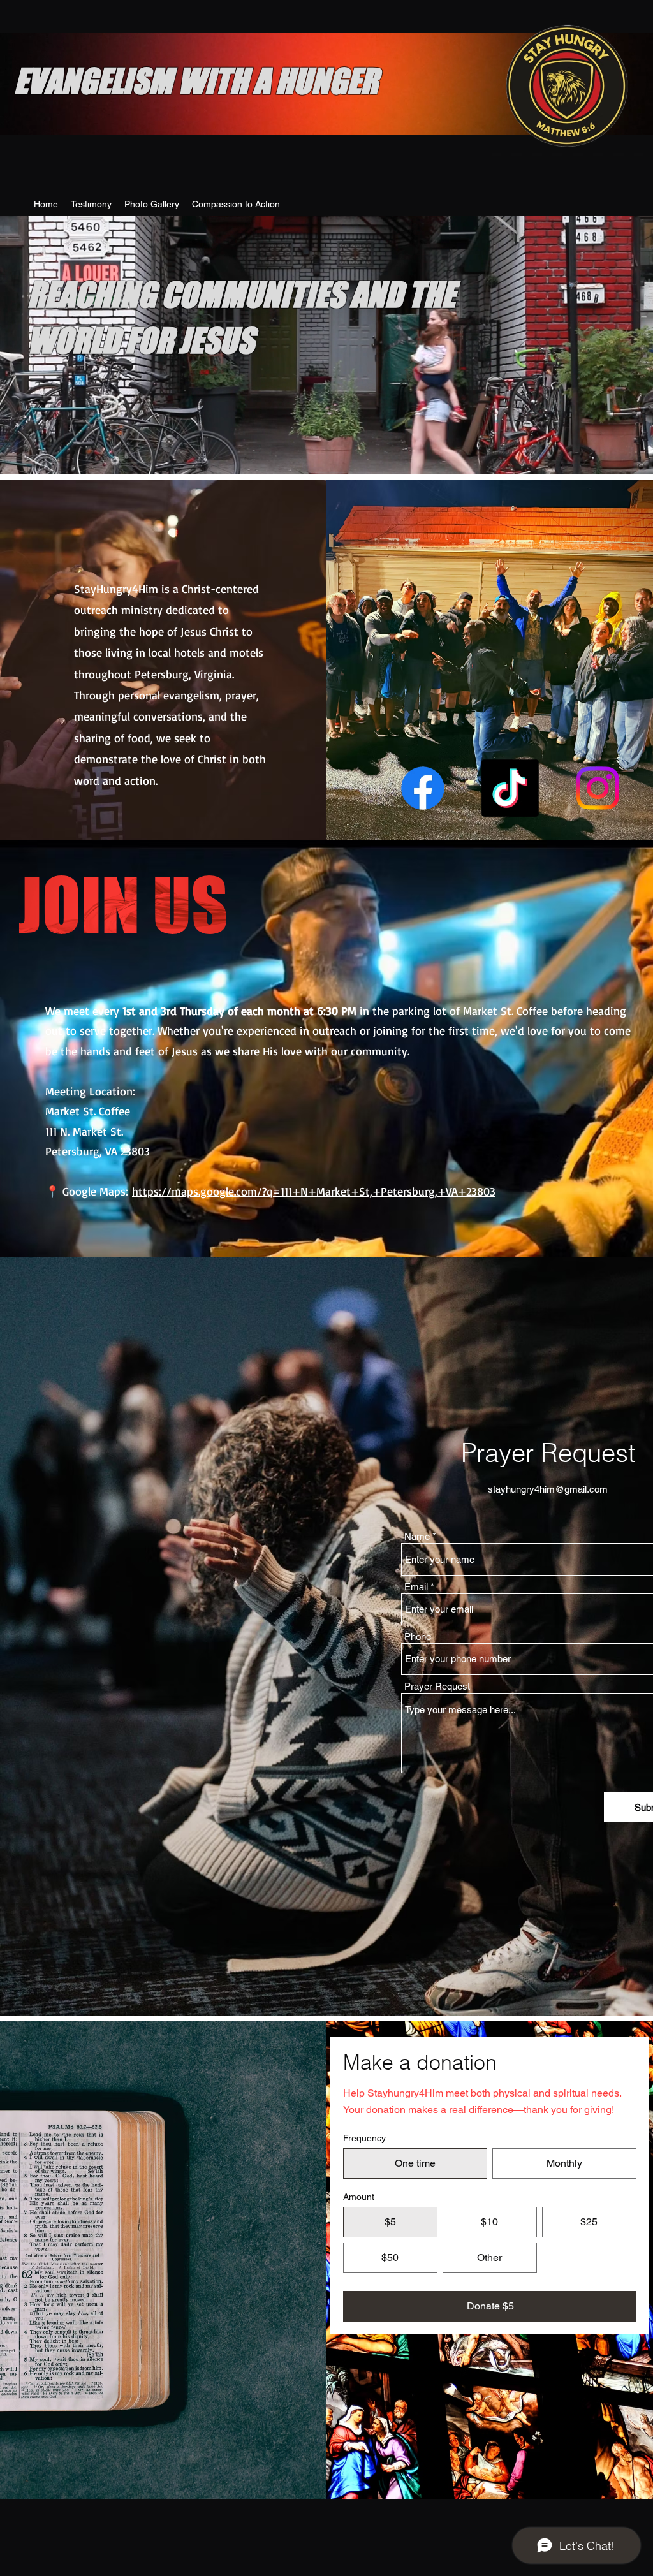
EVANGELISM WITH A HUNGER (196, 81)
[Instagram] (598, 788)
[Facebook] (423, 788)
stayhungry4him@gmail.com (548, 1489)
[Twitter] (510, 788)
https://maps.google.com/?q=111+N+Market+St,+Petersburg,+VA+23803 (314, 1191)
